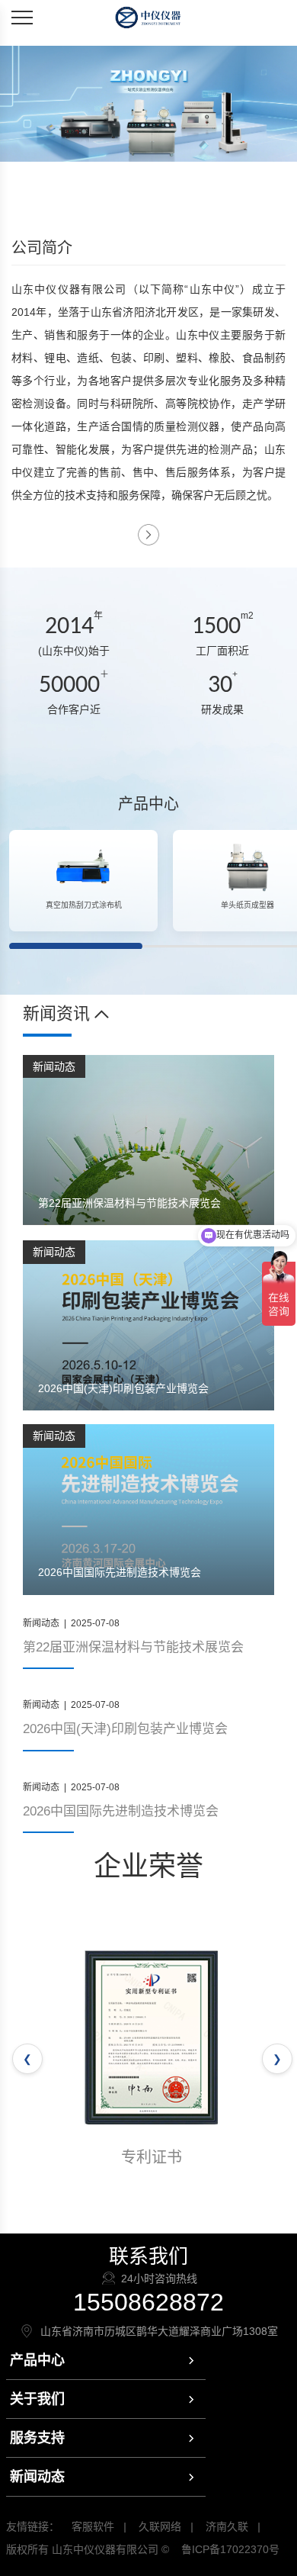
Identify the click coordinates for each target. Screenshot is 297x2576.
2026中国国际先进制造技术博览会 (121, 1811)
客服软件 (93, 2526)
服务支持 (37, 2438)
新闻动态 (37, 2477)
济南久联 (227, 2526)
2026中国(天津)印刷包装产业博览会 (125, 1729)
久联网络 (160, 2526)
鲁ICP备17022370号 (230, 2549)
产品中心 (37, 2360)
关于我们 (37, 2399)
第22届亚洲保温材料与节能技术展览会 (133, 1647)
